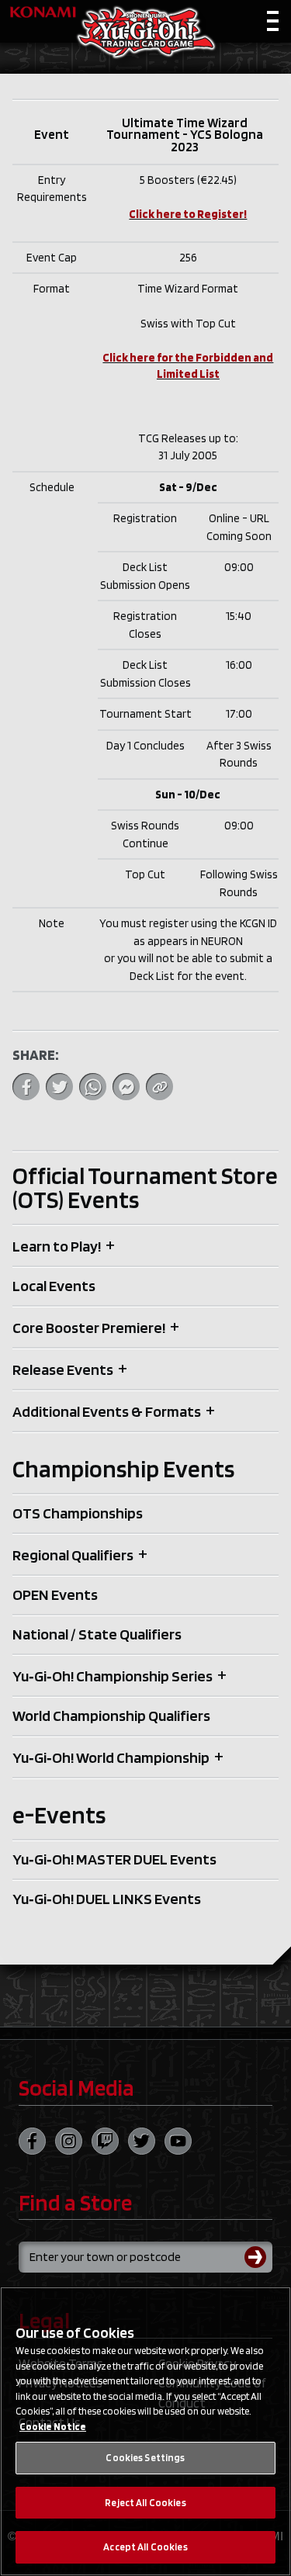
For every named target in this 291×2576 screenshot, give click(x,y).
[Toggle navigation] (273, 24)
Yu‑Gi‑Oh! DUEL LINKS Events (107, 1899)
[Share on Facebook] (26, 1087)
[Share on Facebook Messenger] (126, 1087)
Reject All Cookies (145, 2503)
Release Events (63, 1369)
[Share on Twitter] (59, 1087)
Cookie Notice (53, 2427)
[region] (145, 2431)
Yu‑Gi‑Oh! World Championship (111, 1757)
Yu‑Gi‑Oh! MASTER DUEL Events (114, 1859)
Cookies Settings (145, 2458)
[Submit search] (258, 2257)
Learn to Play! (57, 1246)
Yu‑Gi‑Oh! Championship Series (113, 1676)
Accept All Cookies (145, 2547)
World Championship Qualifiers (111, 1716)
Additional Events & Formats (107, 1411)
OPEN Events (55, 1594)
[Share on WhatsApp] (93, 1087)
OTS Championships (78, 1513)
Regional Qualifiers (73, 1555)
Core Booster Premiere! (89, 1328)
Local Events (54, 1286)
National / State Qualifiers (97, 1634)
